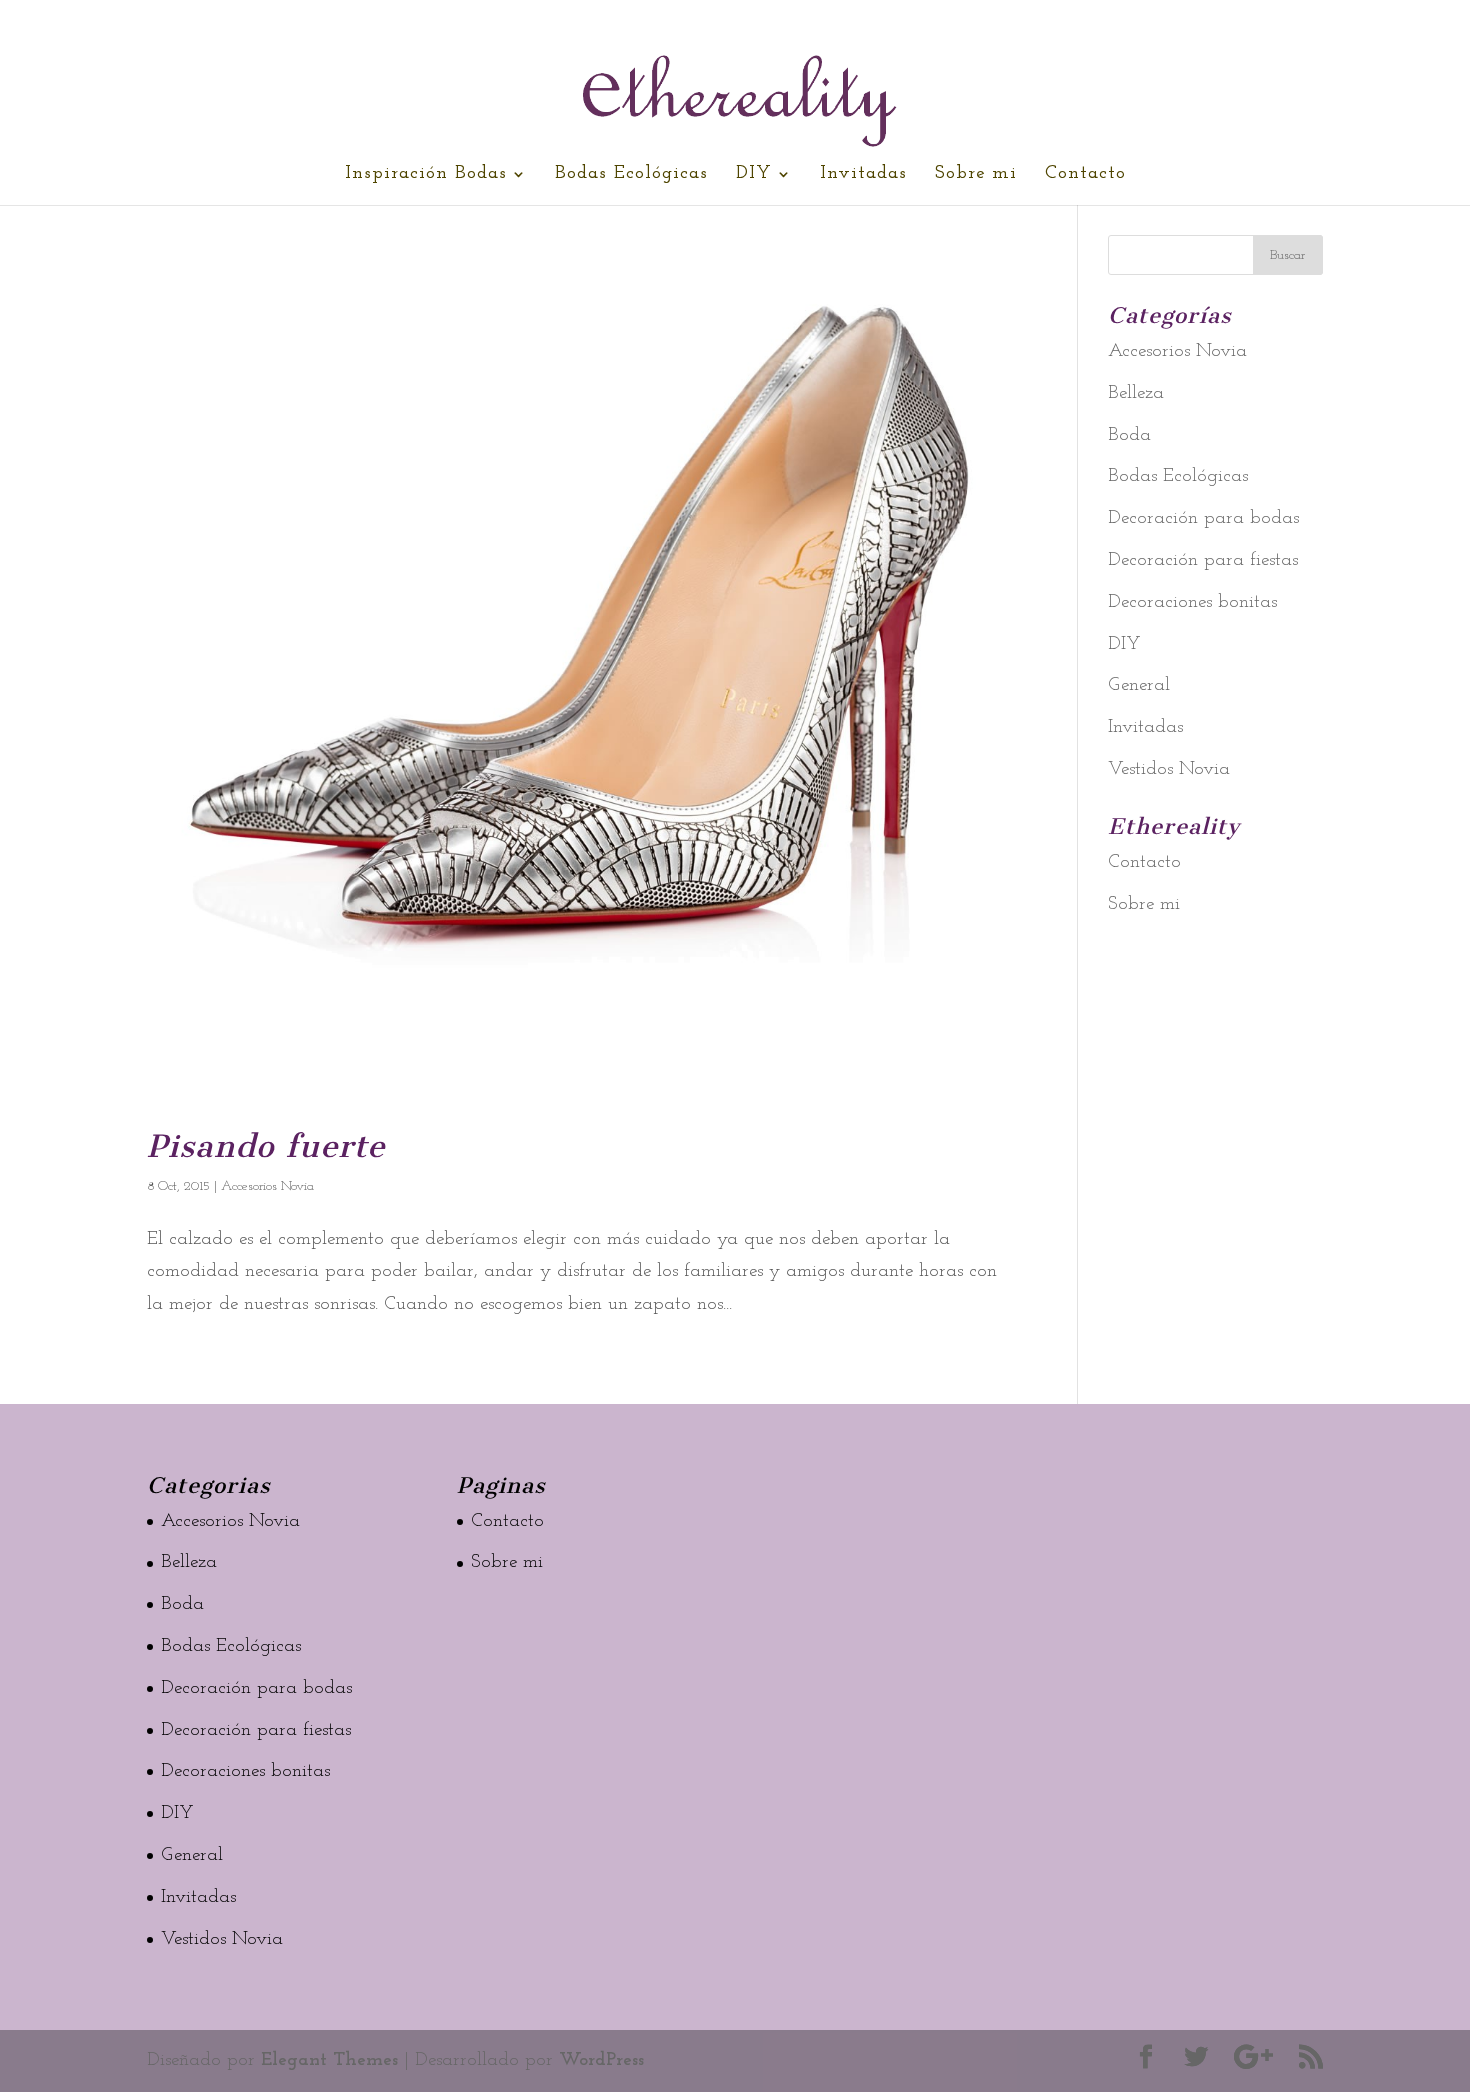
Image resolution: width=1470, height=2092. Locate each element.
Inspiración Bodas (426, 175)
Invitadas (863, 175)
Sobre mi (976, 175)
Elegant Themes (329, 2060)
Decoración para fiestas (1203, 560)
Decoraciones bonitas (1192, 602)
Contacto (1085, 175)
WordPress (601, 2060)
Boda (1129, 435)
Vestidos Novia (1169, 769)
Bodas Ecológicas (631, 175)
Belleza (1136, 393)
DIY (754, 175)
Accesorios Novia (267, 1186)
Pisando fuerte (266, 1146)
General (1139, 685)
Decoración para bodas (1203, 518)
